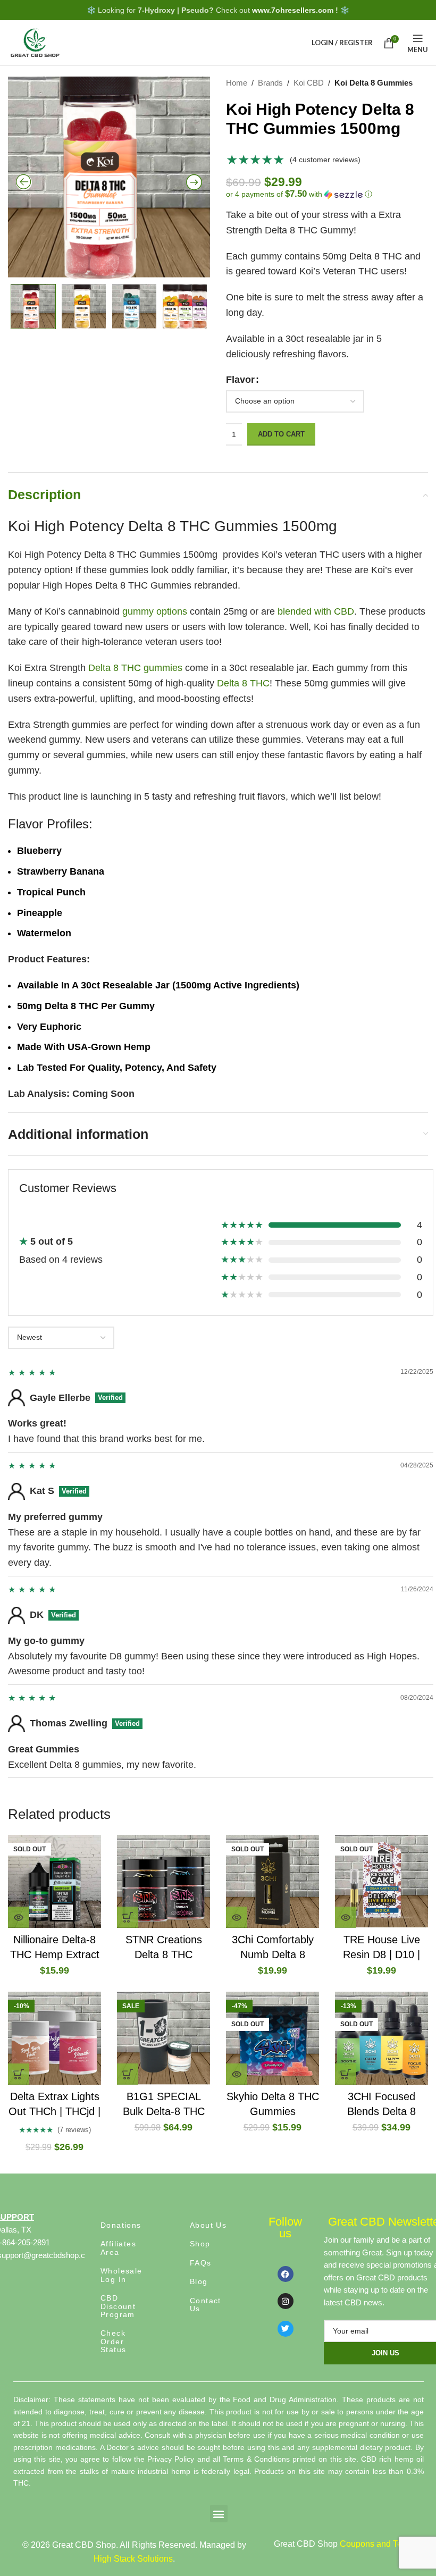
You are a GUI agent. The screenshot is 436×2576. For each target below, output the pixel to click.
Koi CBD (309, 83)
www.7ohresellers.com (293, 10)
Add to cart (281, 434)
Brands (270, 83)
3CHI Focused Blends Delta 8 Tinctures (381, 2111)
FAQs (201, 2263)
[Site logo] (35, 42)
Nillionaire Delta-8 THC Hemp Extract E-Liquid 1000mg (55, 1954)
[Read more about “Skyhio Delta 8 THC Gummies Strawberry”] (237, 2074)
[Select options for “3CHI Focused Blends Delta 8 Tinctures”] (346, 2074)
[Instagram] (286, 2301)
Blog (199, 2281)
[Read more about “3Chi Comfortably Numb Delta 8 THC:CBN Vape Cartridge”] (237, 1917)
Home (237, 83)
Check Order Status (113, 2341)
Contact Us (206, 2305)
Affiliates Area (118, 2248)
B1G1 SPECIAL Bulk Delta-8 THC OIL (164, 2111)
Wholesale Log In (121, 2275)
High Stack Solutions (133, 2559)
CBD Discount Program (118, 2306)
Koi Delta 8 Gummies (374, 83)
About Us (208, 2225)
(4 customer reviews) (325, 160)
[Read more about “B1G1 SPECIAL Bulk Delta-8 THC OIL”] (128, 2074)
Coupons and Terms (378, 2544)
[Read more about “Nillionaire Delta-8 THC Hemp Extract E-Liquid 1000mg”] (19, 1917)
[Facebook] (286, 2274)
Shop (200, 2244)
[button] (327, 194)
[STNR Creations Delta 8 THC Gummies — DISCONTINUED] (163, 1881)
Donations (121, 2225)
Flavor (240, 380)
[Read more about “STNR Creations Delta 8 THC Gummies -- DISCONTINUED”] (128, 1917)
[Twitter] (286, 2329)
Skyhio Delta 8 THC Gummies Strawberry (273, 2111)
